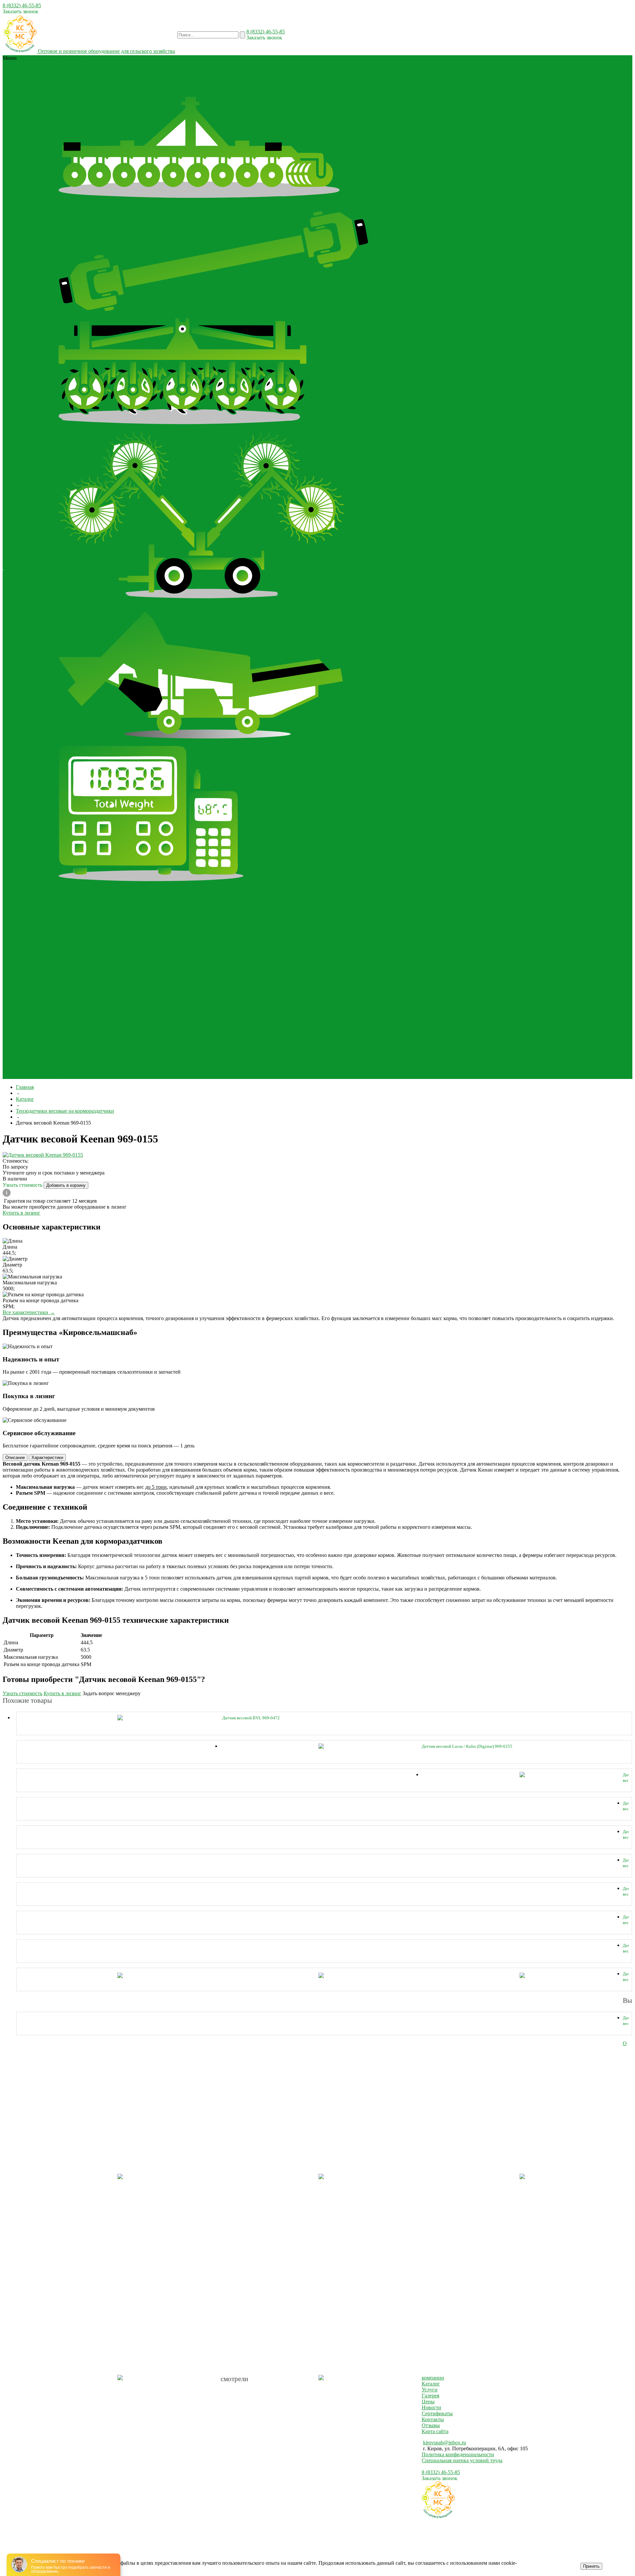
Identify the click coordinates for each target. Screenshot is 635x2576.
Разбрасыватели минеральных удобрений (105, 1034)
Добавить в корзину (66, 1185)
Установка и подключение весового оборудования (455, 546)
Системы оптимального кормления (203, 76)
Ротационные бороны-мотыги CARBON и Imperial (290, 70)
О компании (17, 561)
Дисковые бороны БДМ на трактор (187, 208)
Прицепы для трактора (293, 88)
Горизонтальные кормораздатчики (221, 963)
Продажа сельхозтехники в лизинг (457, 567)
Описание (15, 1458)
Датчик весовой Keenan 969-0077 (626, 1920)
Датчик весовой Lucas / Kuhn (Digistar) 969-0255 (467, 1746)
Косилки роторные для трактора (196, 82)
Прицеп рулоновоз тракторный (268, 1016)
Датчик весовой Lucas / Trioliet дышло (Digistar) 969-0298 (626, 1835)
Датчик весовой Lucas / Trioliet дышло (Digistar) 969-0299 (626, 1806)
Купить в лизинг (21, 1213)
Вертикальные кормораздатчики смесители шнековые (120, 963)
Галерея (32, 573)
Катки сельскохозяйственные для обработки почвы (116, 921)
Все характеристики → (29, 1312)
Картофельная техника (137, 76)
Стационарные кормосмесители (157, 969)
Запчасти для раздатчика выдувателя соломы (397, 498)
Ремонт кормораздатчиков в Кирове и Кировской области (458, 534)
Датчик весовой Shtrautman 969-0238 (626, 1778)
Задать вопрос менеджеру (112, 1693)
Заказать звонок (21, 11)
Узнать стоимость (23, 1185)
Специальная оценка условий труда (462, 2460)
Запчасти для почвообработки (92, 1076)
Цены (428, 2402)
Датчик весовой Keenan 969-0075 (626, 1948)
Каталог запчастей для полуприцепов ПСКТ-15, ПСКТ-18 (288, 1070)
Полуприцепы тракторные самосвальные (105, 1016)
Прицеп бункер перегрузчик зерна (192, 1016)
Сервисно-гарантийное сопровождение (457, 558)
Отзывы (12, 573)
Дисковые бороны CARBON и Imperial (103, 208)
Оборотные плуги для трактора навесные (105, 998)
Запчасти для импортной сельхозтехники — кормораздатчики (128, 1064)
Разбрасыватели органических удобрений (163, 94)
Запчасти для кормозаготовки (233, 1064)
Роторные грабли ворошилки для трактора (221, 608)
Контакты (593, 570)
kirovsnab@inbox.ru (444, 2443)
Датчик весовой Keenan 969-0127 (626, 1891)
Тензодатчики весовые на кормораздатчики (294, 76)
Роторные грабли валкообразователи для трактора (115, 608)
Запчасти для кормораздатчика (302, 1064)
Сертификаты (19, 567)
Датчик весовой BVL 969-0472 (251, 1718)
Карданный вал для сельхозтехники (191, 70)
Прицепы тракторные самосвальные (119, 1022)
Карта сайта (435, 2431)
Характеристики (47, 1458)
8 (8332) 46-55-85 (22, 5)
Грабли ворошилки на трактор (93, 602)
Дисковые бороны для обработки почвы (104, 70)
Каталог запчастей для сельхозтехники (255, 94)
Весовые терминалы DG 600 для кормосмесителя (205, 891)
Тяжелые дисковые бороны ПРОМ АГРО (275, 208)
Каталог (431, 2384)
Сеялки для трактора (158, 88)
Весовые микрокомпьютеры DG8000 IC (104, 891)
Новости (45, 567)
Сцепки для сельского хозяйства (190, 998)
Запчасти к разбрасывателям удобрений (175, 1070)
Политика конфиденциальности (458, 2454)
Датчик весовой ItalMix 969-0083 (626, 1977)
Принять (591, 2566)
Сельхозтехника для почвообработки (224, 88)
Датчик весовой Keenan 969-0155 (626, 1863)
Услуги (430, 2390)
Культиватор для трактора (263, 82)
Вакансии (617, 570)
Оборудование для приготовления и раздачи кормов (117, 957)
